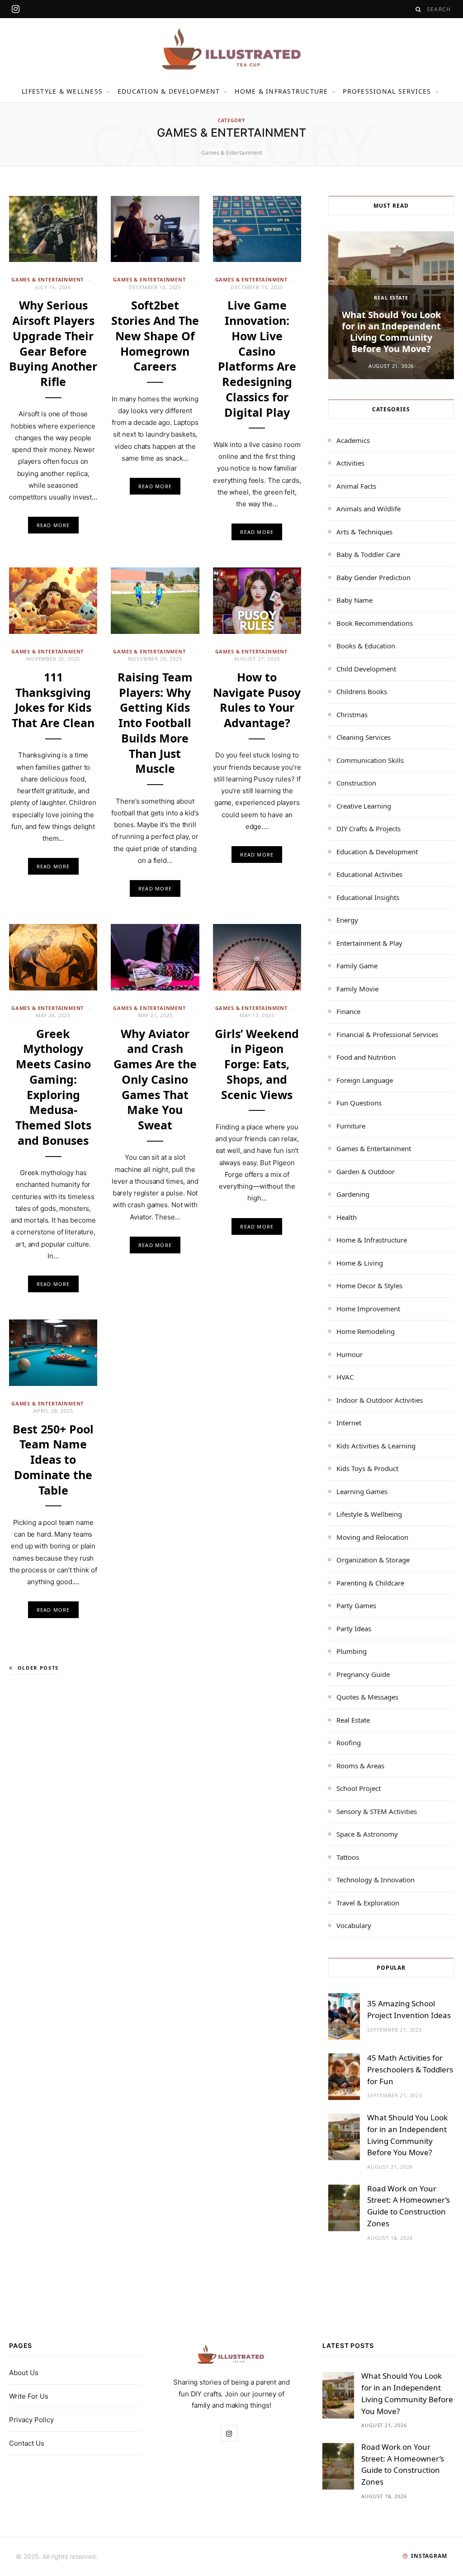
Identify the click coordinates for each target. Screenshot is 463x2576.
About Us (24, 2373)
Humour (350, 1354)
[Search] (418, 9)
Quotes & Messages (367, 1697)
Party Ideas (354, 1628)
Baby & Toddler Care (368, 554)
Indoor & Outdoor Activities (380, 1400)
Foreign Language (365, 1080)
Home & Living (360, 1263)
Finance (348, 1011)
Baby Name (354, 600)
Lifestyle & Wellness (62, 91)
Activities (350, 463)
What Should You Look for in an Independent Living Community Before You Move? (391, 332)
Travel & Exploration (368, 1903)
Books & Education (366, 646)
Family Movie (357, 989)
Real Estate (391, 298)
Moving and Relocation (372, 1537)
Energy (347, 920)
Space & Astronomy (367, 1834)
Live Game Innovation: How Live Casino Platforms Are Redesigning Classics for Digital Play (257, 358)
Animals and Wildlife (369, 509)
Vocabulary (354, 1925)
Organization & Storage (373, 1560)
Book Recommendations (375, 623)
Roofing (349, 1743)
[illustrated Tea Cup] (231, 49)
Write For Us (29, 2397)
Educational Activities (369, 874)
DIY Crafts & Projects (369, 829)
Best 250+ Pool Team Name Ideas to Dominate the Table (53, 1459)
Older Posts (38, 1668)
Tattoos (348, 1857)
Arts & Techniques (364, 532)
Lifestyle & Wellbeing (369, 1514)
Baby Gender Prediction (373, 577)
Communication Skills (370, 760)
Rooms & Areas (360, 1766)
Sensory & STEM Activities (377, 1811)
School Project (359, 1788)
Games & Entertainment (47, 279)
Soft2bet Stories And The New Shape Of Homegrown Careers (155, 336)
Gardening (353, 1194)
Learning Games (362, 1491)
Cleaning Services (364, 737)
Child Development (366, 669)
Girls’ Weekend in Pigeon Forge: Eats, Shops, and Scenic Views (257, 1064)
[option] (391, 305)
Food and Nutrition (366, 1057)
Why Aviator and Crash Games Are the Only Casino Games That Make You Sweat (155, 1079)
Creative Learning (364, 806)
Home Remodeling (366, 1331)
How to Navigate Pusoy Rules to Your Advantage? (257, 700)
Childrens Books (362, 691)
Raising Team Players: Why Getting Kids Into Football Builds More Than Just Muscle (155, 723)
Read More (53, 525)
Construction (356, 783)
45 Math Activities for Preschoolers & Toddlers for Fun (410, 2069)
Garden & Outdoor (366, 1171)
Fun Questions (359, 1103)
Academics (353, 440)
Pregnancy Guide (363, 1674)
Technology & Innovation (376, 1880)
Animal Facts (356, 486)
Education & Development (169, 91)
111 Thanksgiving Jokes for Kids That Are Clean (53, 700)
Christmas (352, 714)
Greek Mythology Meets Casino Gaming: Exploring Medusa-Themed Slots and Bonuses (53, 1087)
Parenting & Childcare (370, 1583)
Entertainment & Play (369, 943)
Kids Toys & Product (367, 1468)
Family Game (357, 966)
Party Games (356, 1605)
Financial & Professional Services (387, 1034)
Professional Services (387, 91)
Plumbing (352, 1651)
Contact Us (27, 2444)
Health (347, 1217)
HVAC (345, 1377)
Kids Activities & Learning (376, 1446)
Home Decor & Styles (369, 1286)
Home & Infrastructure (281, 91)
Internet (349, 1423)
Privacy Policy (31, 2420)
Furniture (351, 1126)
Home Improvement (368, 1309)
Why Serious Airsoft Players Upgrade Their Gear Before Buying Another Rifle (53, 343)
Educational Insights (368, 897)
